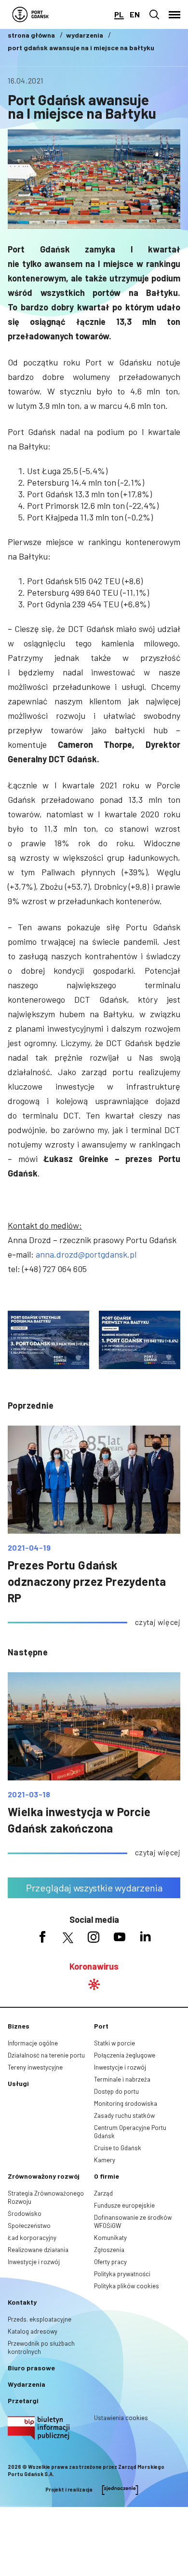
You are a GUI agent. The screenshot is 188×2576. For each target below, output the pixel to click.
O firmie (107, 2176)
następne (28, 1652)
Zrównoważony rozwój (44, 2176)
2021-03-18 (29, 1794)
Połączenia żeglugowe (125, 2055)
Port (101, 2026)
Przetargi (23, 2401)
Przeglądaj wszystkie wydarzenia (94, 1888)
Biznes (19, 2026)
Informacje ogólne (33, 2043)
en (135, 14)
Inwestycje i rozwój (120, 2067)
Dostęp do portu (116, 2091)
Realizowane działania (38, 2250)
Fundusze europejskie (124, 2205)
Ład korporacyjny (32, 2238)
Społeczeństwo (29, 2226)
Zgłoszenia (109, 2250)
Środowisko (25, 2213)
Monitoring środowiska (126, 2103)
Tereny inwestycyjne (35, 2067)
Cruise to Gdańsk (118, 2148)
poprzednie (31, 1405)
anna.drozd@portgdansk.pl (86, 1254)
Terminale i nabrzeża (122, 2079)
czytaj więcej (158, 1622)
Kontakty (22, 2302)
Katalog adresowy (33, 2331)
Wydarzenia (27, 2384)
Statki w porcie (114, 2043)
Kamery (105, 2160)
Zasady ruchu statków (124, 2115)
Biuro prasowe (31, 2368)
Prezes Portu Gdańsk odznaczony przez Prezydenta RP (87, 1581)
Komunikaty (110, 2238)
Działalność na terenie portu (46, 2055)
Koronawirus (94, 1966)
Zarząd (103, 2193)
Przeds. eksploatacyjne (40, 2319)
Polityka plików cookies (127, 2286)
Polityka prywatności (122, 2274)
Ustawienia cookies (121, 2418)
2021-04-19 (29, 1548)
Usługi (18, 2083)
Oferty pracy (110, 2262)
